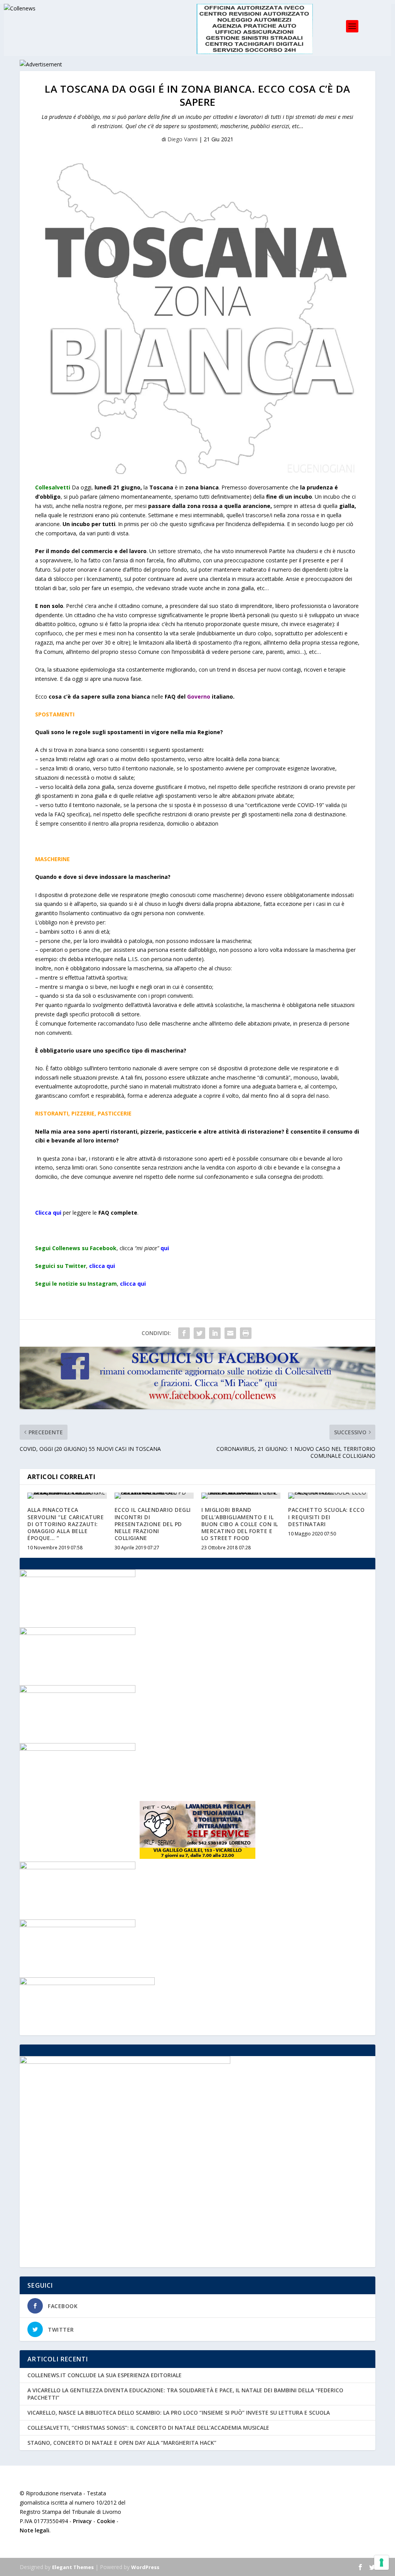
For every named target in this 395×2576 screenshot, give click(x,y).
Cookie (106, 2521)
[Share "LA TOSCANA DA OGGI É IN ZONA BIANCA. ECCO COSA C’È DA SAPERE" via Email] (230, 1333)
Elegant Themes (73, 2567)
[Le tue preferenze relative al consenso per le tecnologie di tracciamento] (381, 2562)
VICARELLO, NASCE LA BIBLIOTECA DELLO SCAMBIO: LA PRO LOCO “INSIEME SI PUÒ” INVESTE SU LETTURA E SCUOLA (179, 2413)
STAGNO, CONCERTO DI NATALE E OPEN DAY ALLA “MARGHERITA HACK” (122, 2443)
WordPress (145, 2567)
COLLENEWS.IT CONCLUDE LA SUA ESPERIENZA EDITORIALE (105, 2375)
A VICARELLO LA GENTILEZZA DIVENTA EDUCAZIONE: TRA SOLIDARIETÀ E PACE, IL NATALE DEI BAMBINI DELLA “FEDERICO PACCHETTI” (185, 2394)
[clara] (78, 1575)
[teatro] (78, 1633)
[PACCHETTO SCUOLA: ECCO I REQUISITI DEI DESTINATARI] (328, 1496)
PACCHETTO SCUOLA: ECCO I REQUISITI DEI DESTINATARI (326, 1517)
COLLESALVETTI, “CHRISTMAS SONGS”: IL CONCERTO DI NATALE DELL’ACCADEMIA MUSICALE (148, 2428)
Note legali (35, 2530)
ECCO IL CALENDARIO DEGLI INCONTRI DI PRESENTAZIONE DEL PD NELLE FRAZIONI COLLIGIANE (153, 1524)
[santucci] (78, 1749)
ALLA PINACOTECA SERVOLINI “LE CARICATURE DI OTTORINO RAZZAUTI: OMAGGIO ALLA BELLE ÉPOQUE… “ (66, 1524)
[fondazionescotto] (78, 1867)
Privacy (82, 2521)
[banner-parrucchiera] (78, 1925)
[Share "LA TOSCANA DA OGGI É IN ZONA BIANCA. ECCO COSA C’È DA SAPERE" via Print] (246, 1333)
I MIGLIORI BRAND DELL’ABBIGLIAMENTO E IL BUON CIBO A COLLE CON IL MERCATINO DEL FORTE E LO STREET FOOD (240, 1524)
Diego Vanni (182, 139)
